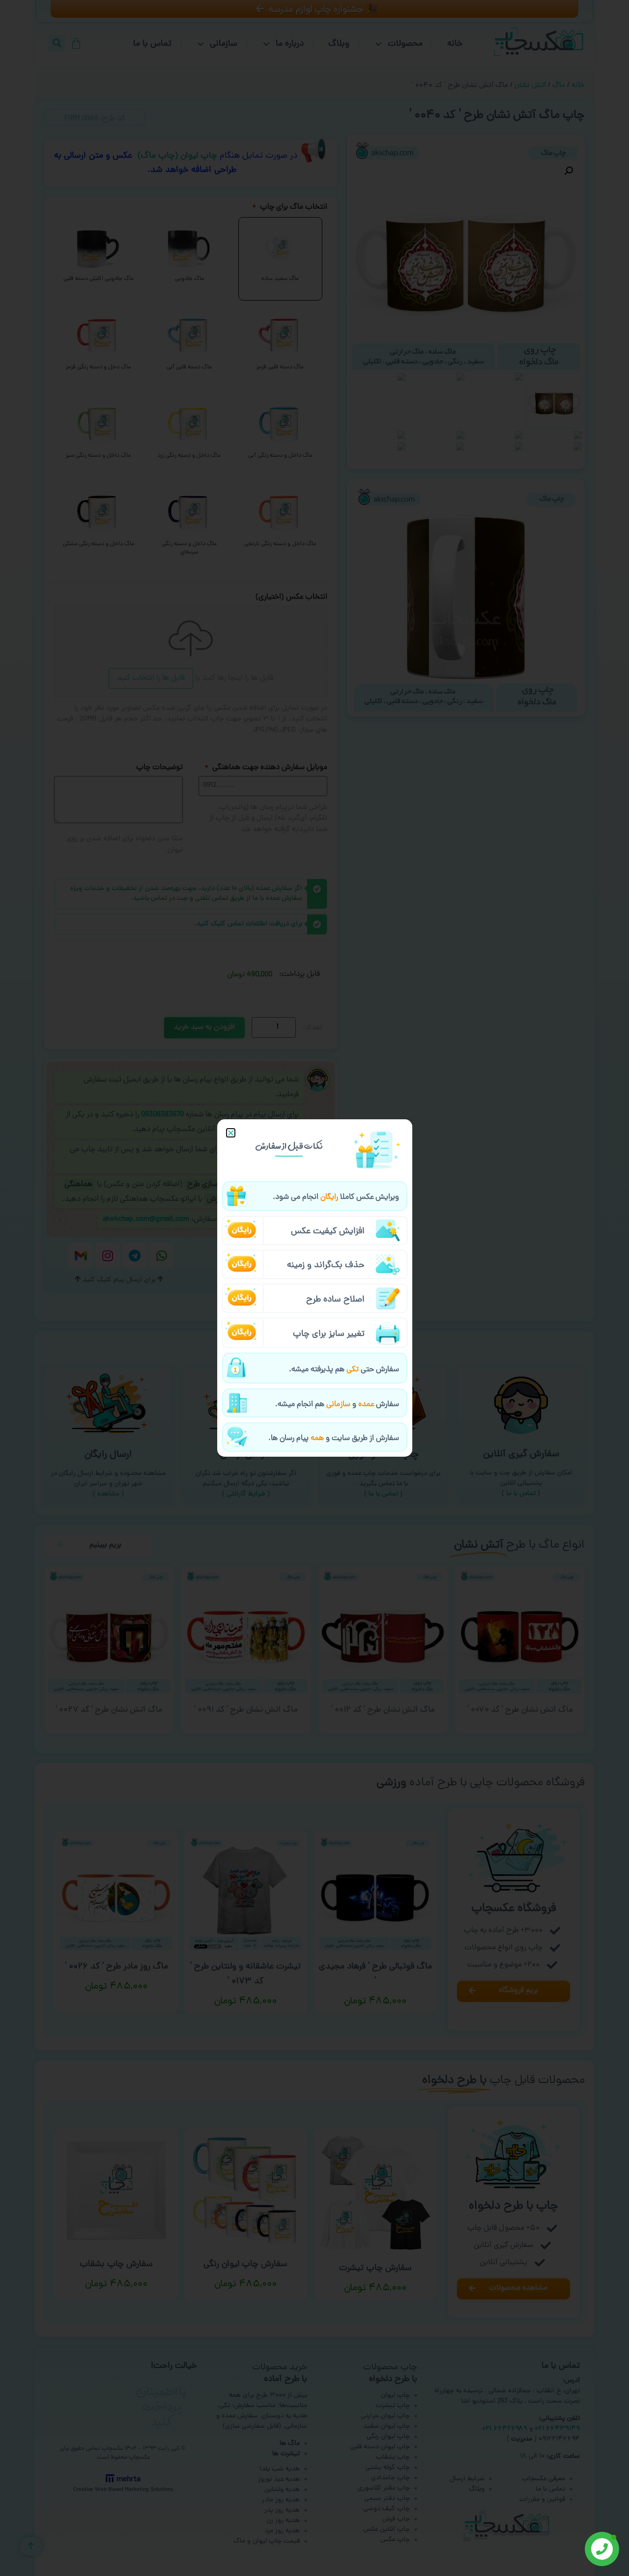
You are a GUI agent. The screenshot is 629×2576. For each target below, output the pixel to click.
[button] (231, 1133)
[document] (314, 1288)
